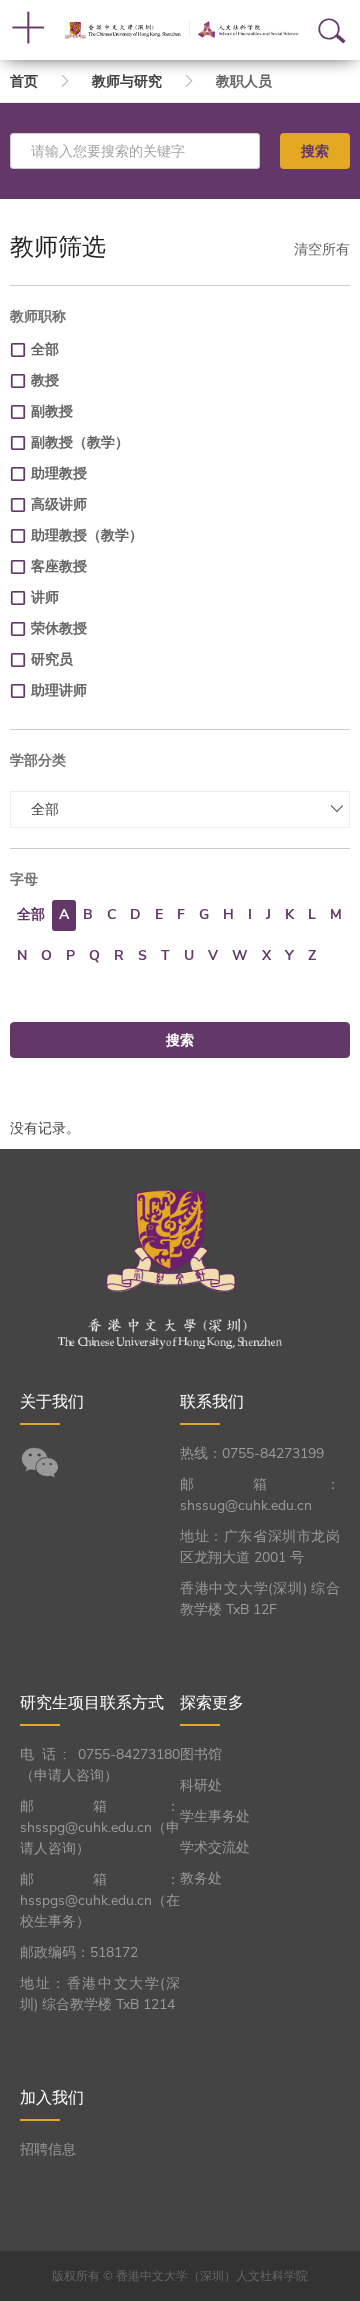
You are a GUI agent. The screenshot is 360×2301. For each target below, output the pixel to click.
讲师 (45, 597)
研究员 (52, 659)
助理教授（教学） (87, 535)
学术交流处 (215, 1847)
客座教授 (59, 566)
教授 (45, 380)
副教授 (52, 411)
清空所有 (322, 249)
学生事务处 (215, 1816)
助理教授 (59, 473)
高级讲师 (59, 504)
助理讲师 (59, 690)
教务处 (201, 1878)
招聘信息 (48, 2149)
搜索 (315, 151)
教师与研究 (127, 81)
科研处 (201, 1785)
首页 (24, 81)
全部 (45, 349)
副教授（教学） (80, 442)
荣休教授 (59, 628)
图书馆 (201, 1754)
